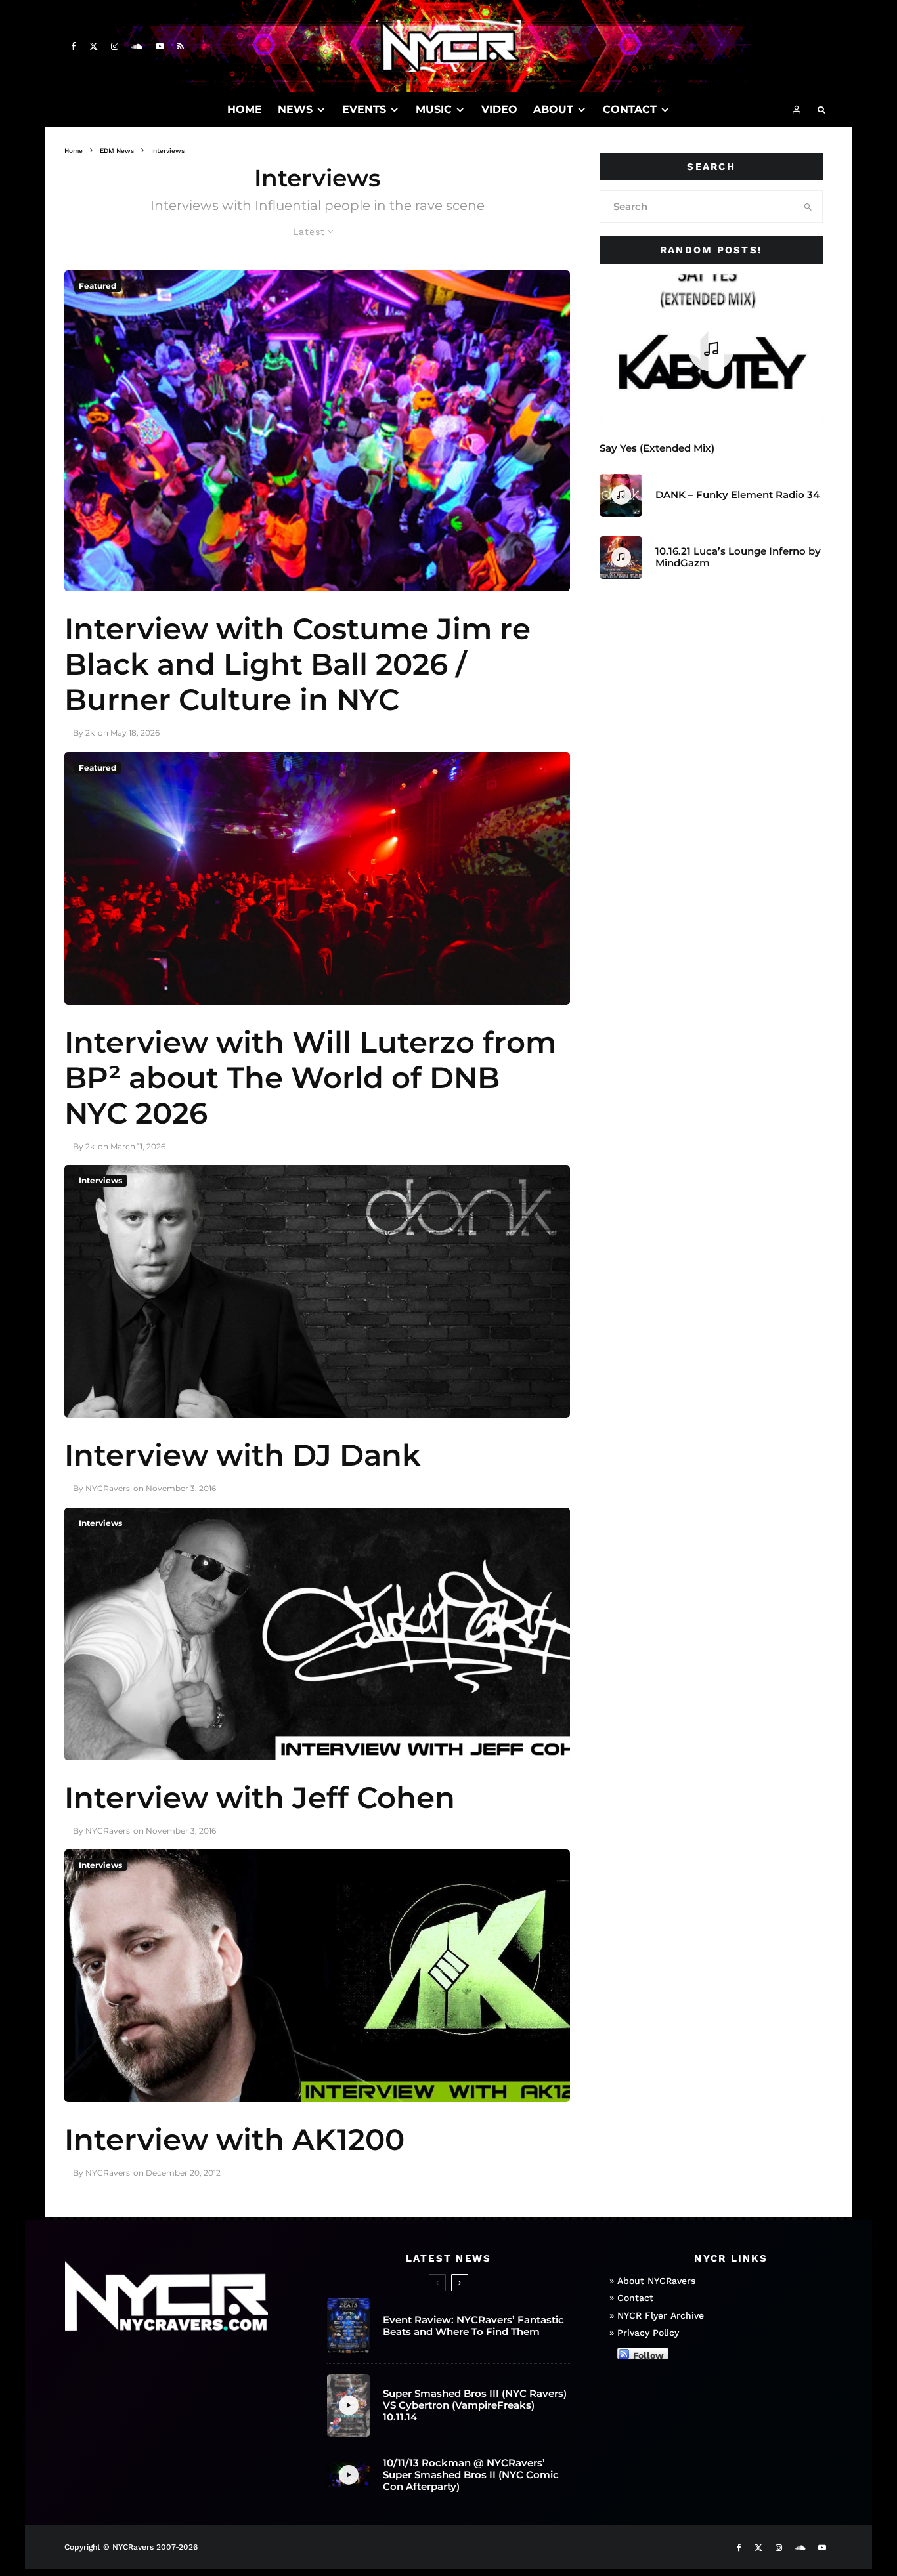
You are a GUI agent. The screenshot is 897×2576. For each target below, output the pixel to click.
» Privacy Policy (644, 2333)
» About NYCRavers (652, 2281)
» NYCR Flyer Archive (657, 2315)
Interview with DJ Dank (243, 1455)
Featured (98, 286)
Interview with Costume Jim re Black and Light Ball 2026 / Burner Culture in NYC (297, 664)
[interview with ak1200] (317, 1976)
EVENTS (364, 109)
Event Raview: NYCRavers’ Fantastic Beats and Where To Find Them (473, 2326)
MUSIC (434, 109)
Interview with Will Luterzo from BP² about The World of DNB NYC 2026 (310, 1078)
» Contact (631, 2298)
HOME (245, 109)
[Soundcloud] (137, 46)
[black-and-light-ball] (317, 431)
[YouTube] (160, 46)
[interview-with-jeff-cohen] (317, 1634)
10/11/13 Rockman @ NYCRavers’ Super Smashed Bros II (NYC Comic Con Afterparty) (471, 2475)
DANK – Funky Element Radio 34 (737, 495)
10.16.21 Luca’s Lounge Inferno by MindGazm (738, 557)
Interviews (100, 1180)
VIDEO (499, 109)
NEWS (295, 109)
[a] (317, 878)
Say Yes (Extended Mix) (657, 448)
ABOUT (553, 109)
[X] (94, 46)
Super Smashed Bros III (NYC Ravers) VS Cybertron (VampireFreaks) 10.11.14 (475, 2405)
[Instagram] (115, 46)
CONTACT (630, 109)
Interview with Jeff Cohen (260, 1798)
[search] (808, 207)
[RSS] (181, 46)
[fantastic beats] (348, 2326)
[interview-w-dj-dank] (317, 1291)
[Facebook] (74, 46)
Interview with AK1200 (234, 2140)
